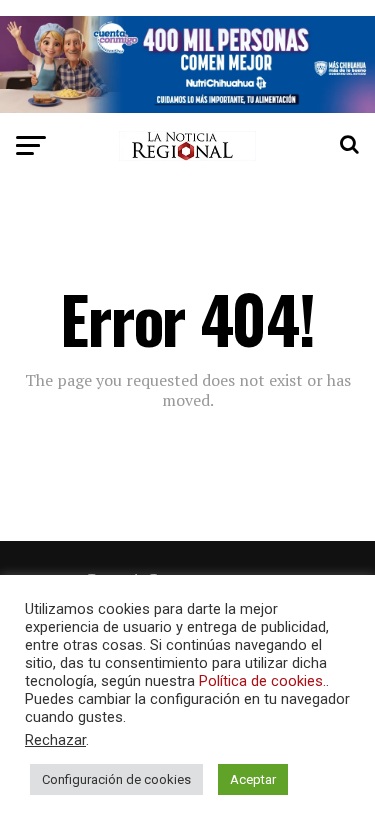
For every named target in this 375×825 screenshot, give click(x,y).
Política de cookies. (262, 681)
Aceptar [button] (253, 779)
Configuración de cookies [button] (116, 779)
